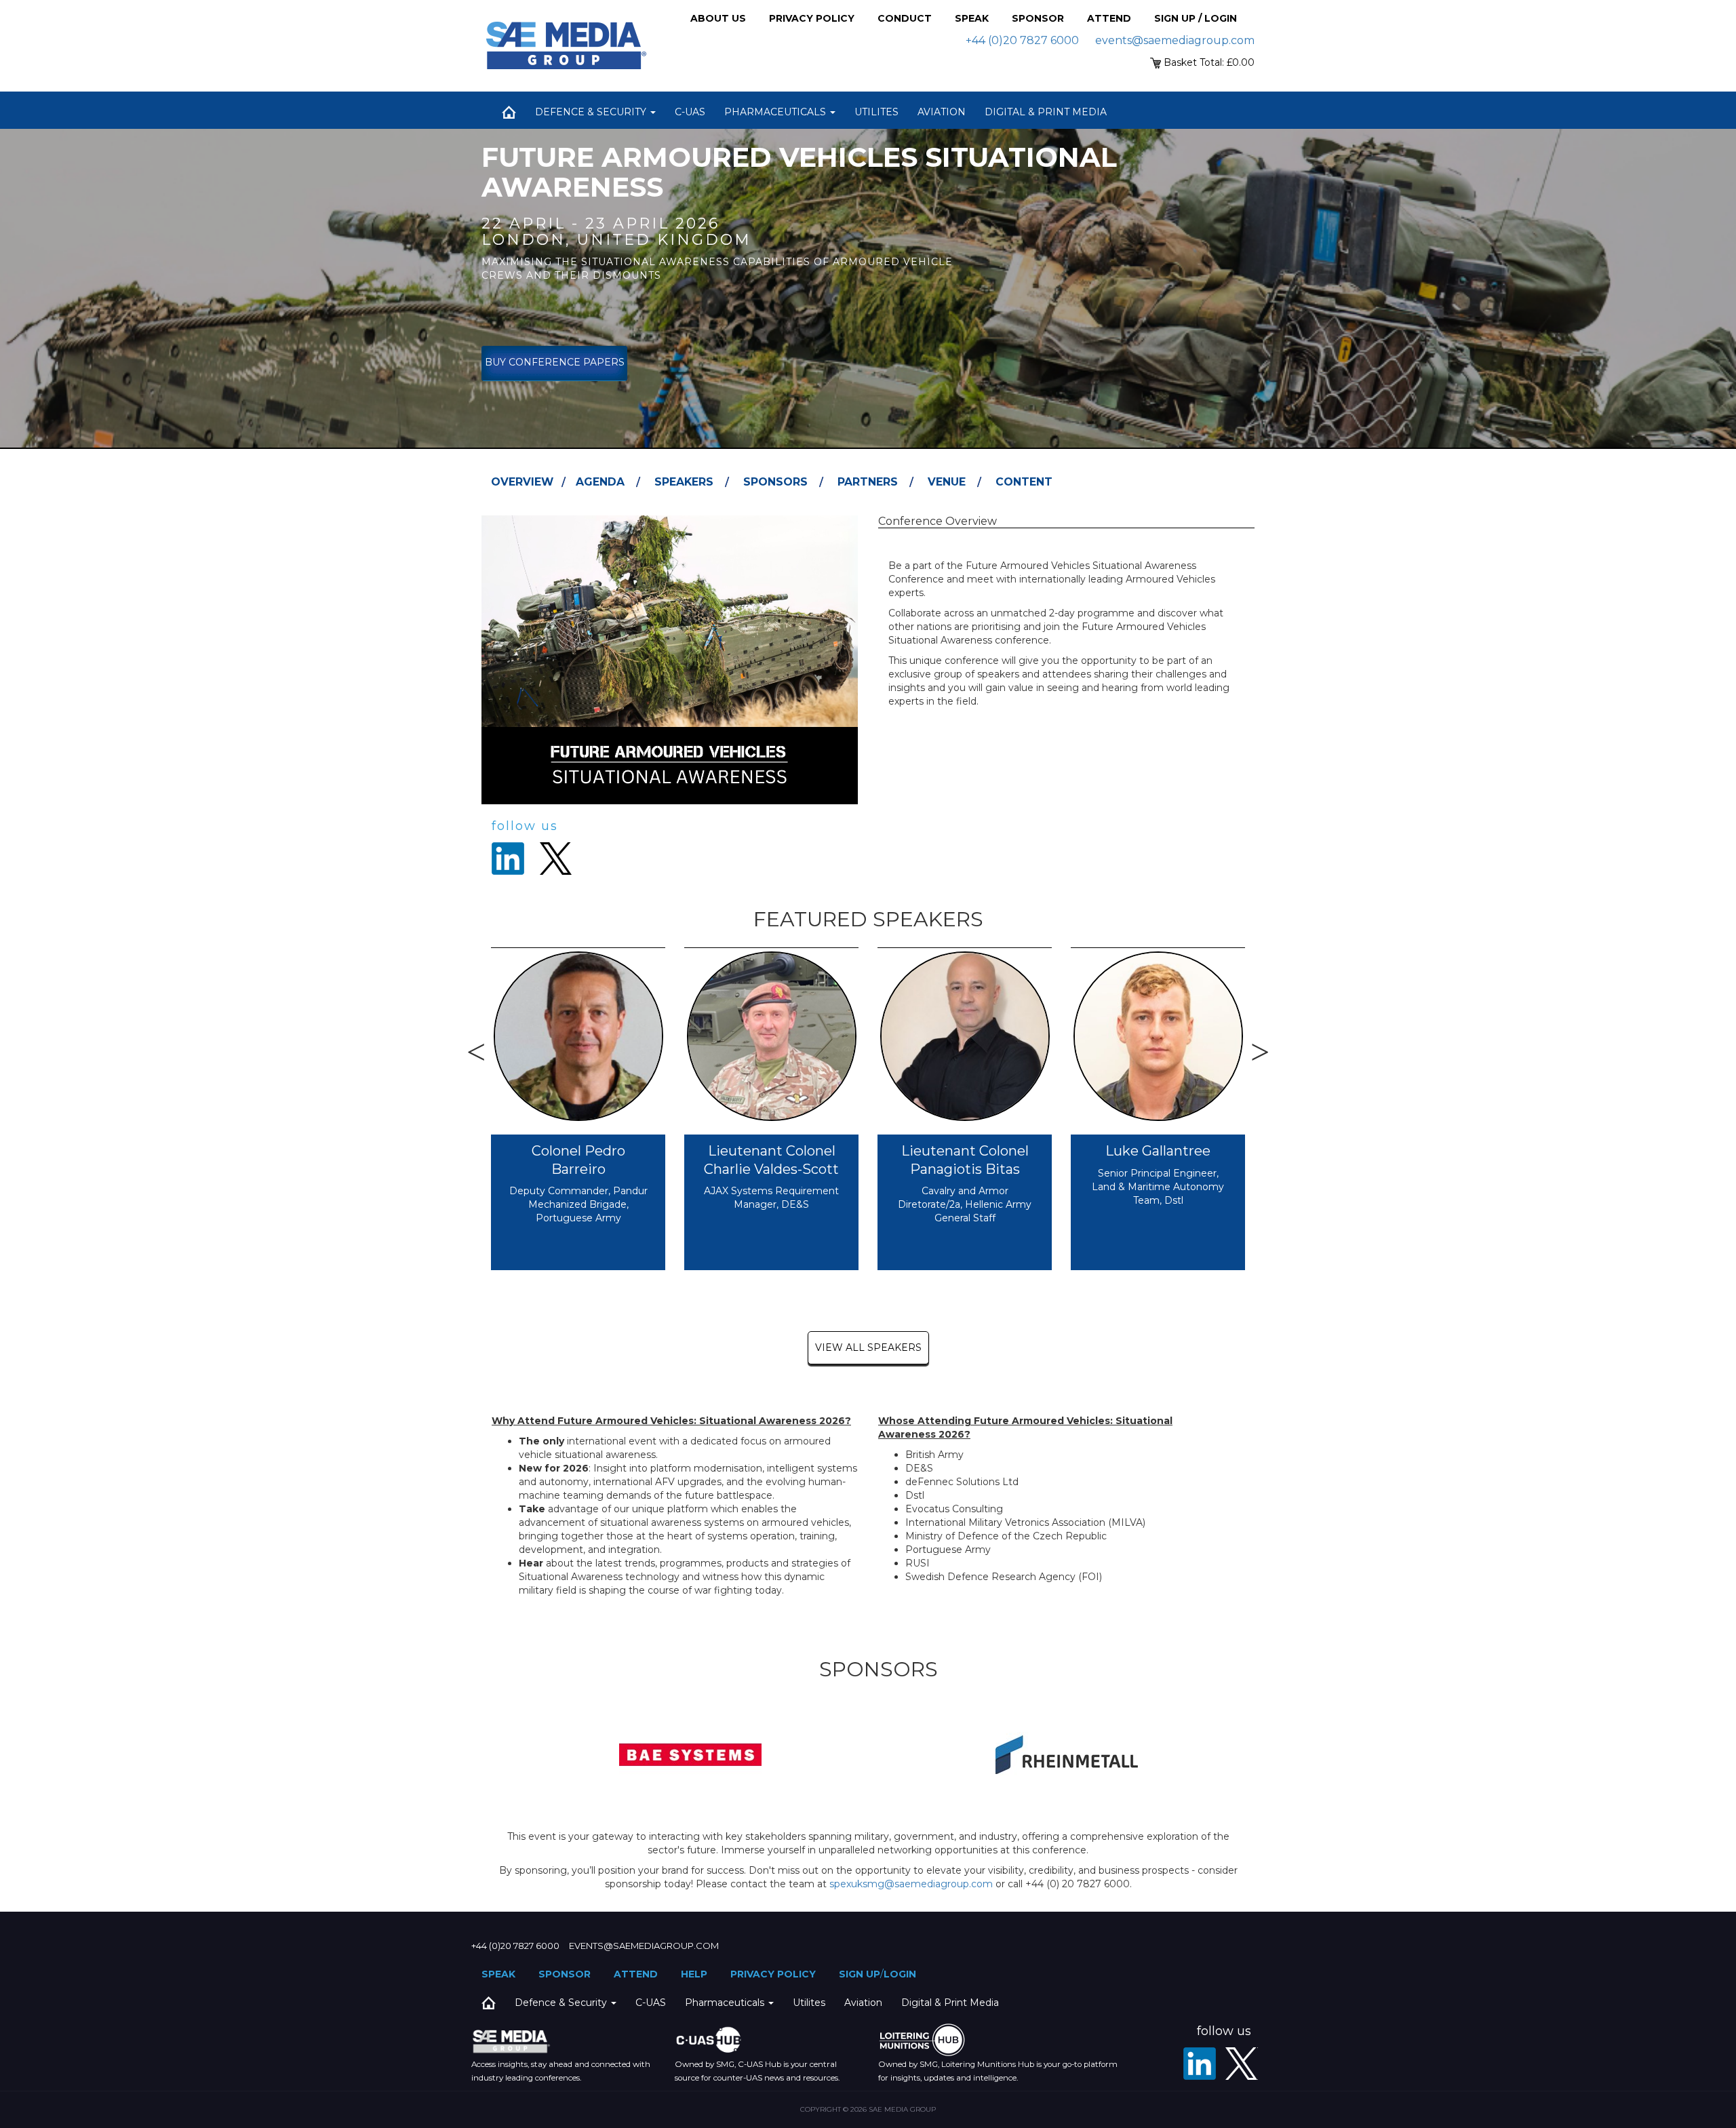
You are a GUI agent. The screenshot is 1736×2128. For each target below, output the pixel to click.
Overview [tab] (522, 482)
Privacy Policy (812, 18)
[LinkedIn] (1200, 2064)
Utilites (876, 112)
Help (694, 1974)
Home (509, 112)
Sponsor (1038, 18)
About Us (718, 18)
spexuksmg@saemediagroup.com (911, 1884)
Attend (1109, 18)
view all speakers (868, 1347)
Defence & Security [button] (592, 112)
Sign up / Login (1196, 18)
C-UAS (690, 112)
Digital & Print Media (1046, 112)
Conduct (905, 18)
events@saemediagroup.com (1175, 40)
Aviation (942, 112)
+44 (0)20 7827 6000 (1022, 40)
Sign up (860, 1974)
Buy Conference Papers (555, 362)
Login (900, 1974)
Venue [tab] (947, 482)
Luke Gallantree (1158, 1151)
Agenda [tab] (600, 482)
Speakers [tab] (684, 482)
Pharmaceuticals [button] (776, 112)
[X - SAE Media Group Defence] (1242, 2064)
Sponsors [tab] (775, 482)
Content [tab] (1024, 482)
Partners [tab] (868, 482)
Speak (972, 18)
